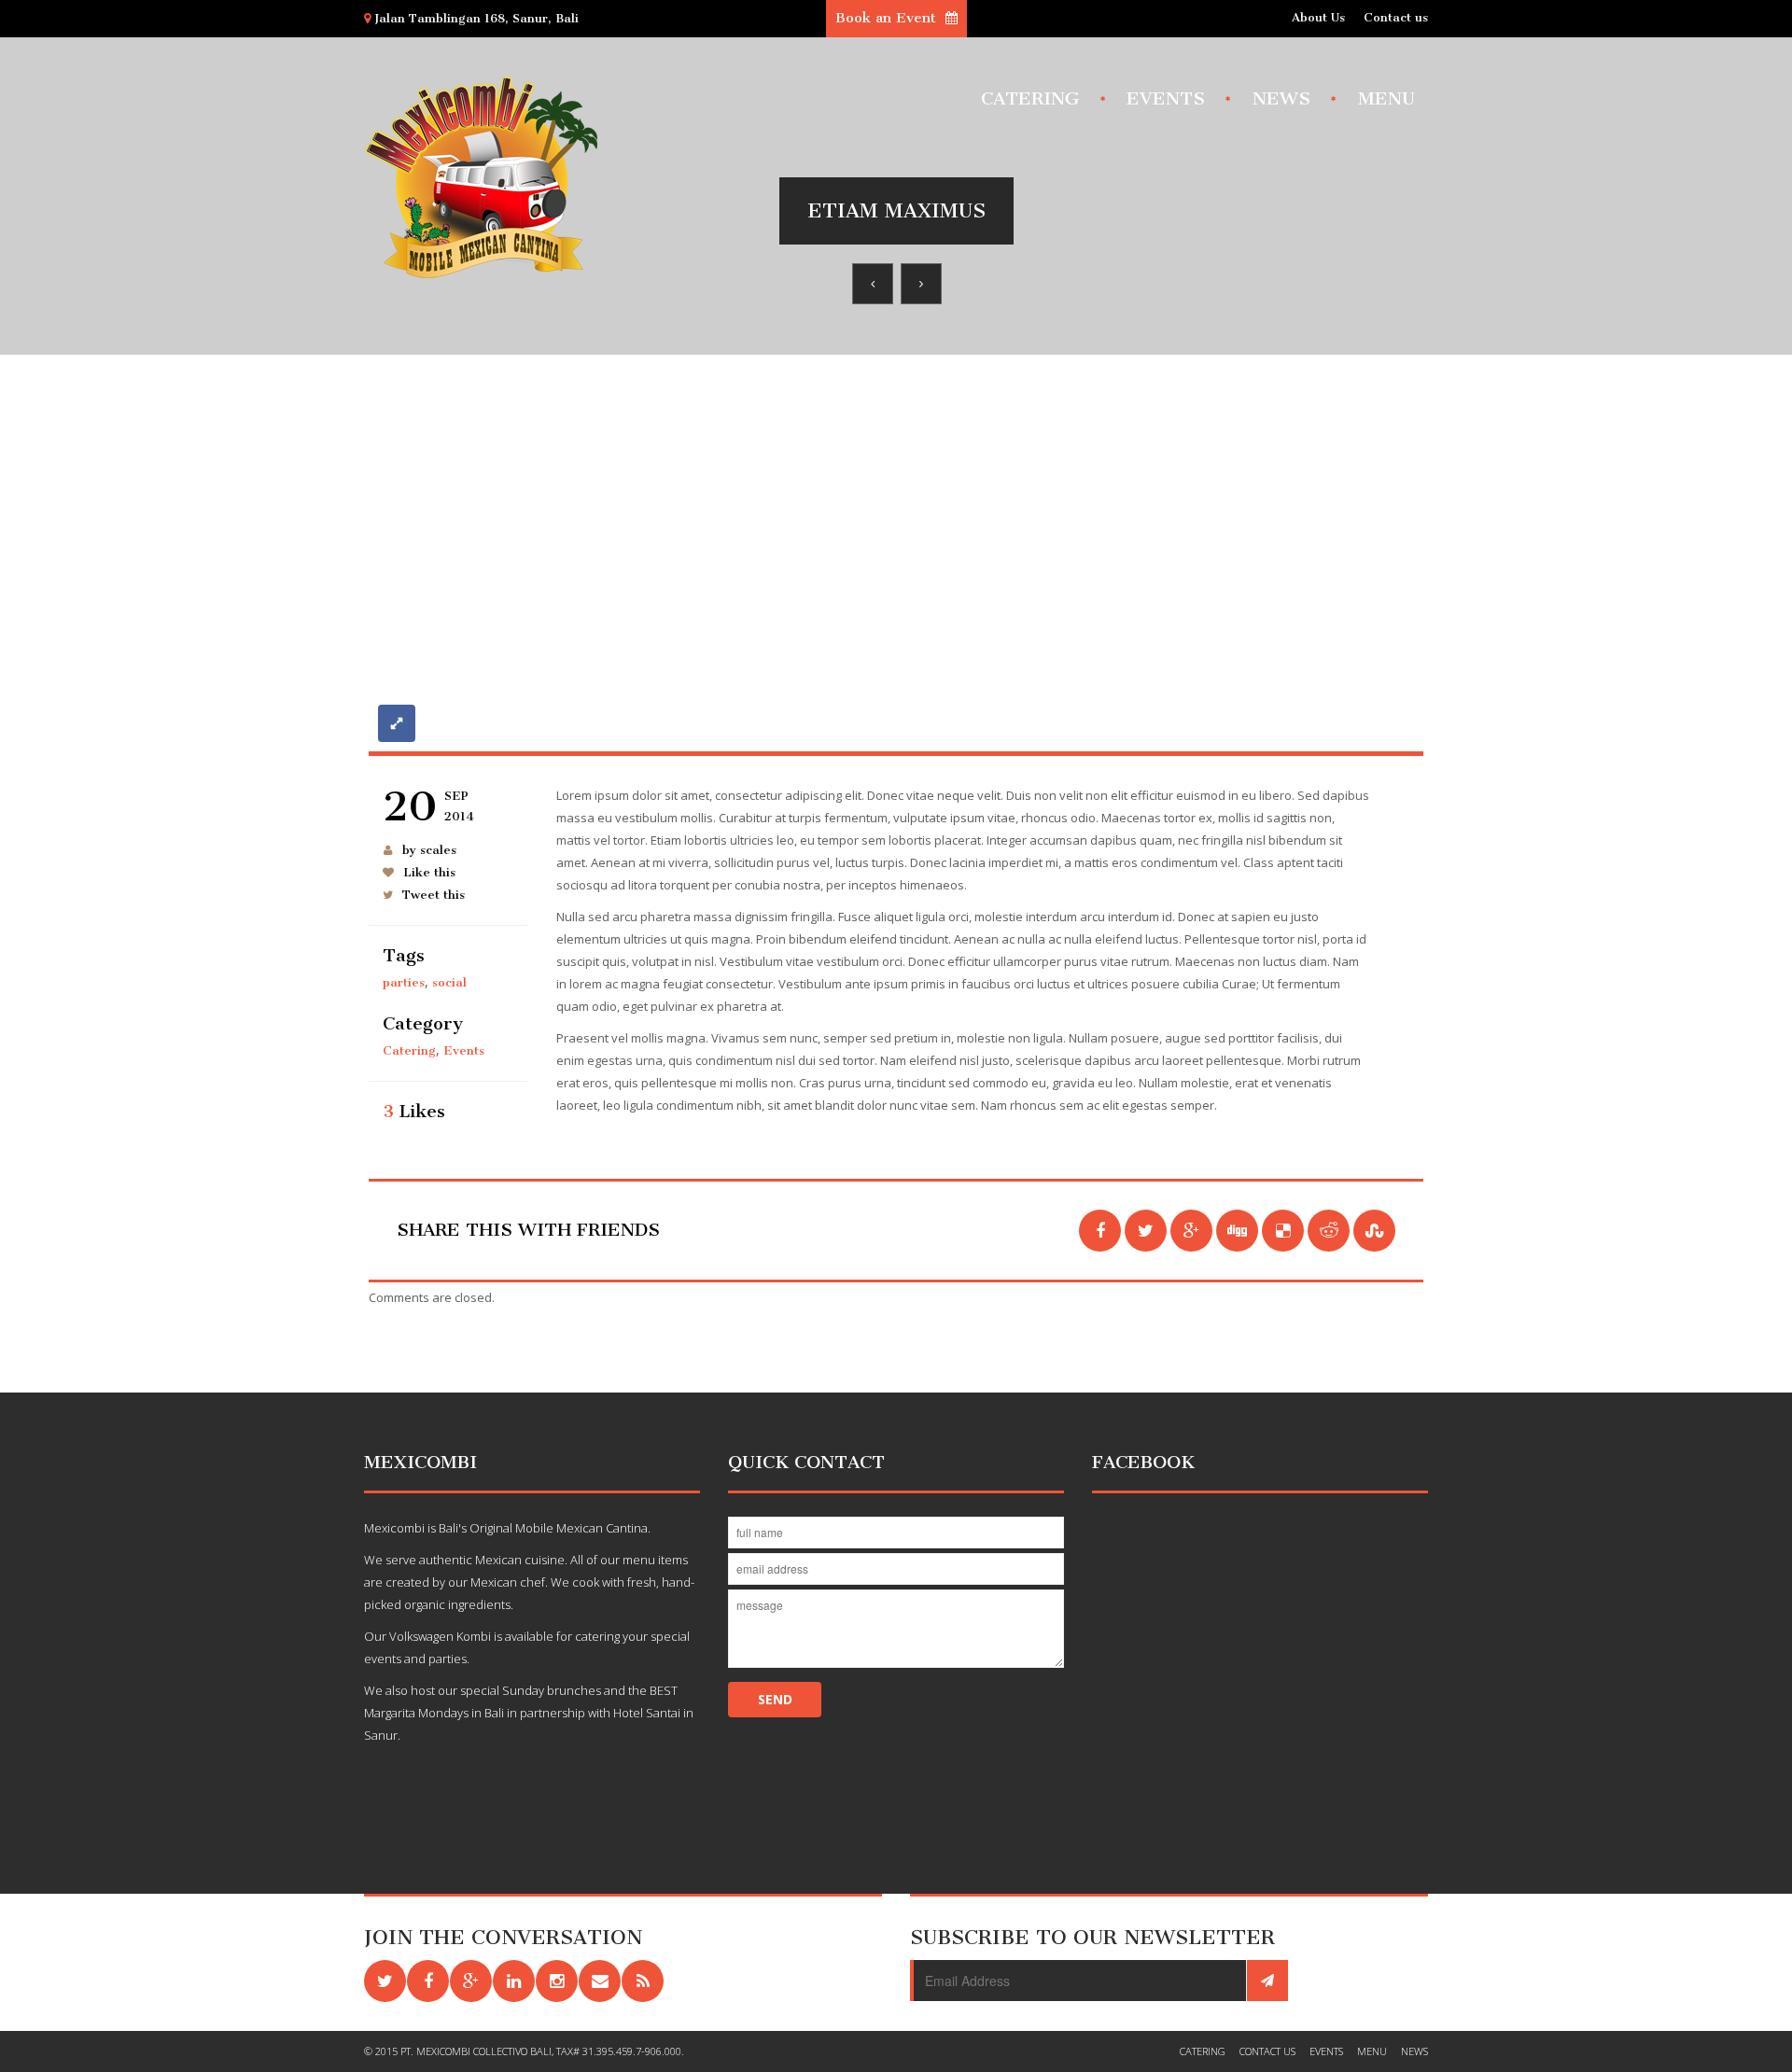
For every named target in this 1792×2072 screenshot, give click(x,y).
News (1281, 98)
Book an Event (888, 18)
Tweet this (434, 895)
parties (404, 982)
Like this (429, 872)
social (449, 982)
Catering (1030, 98)
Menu (1386, 98)
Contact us (1396, 17)
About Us (1318, 17)
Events (1166, 98)
